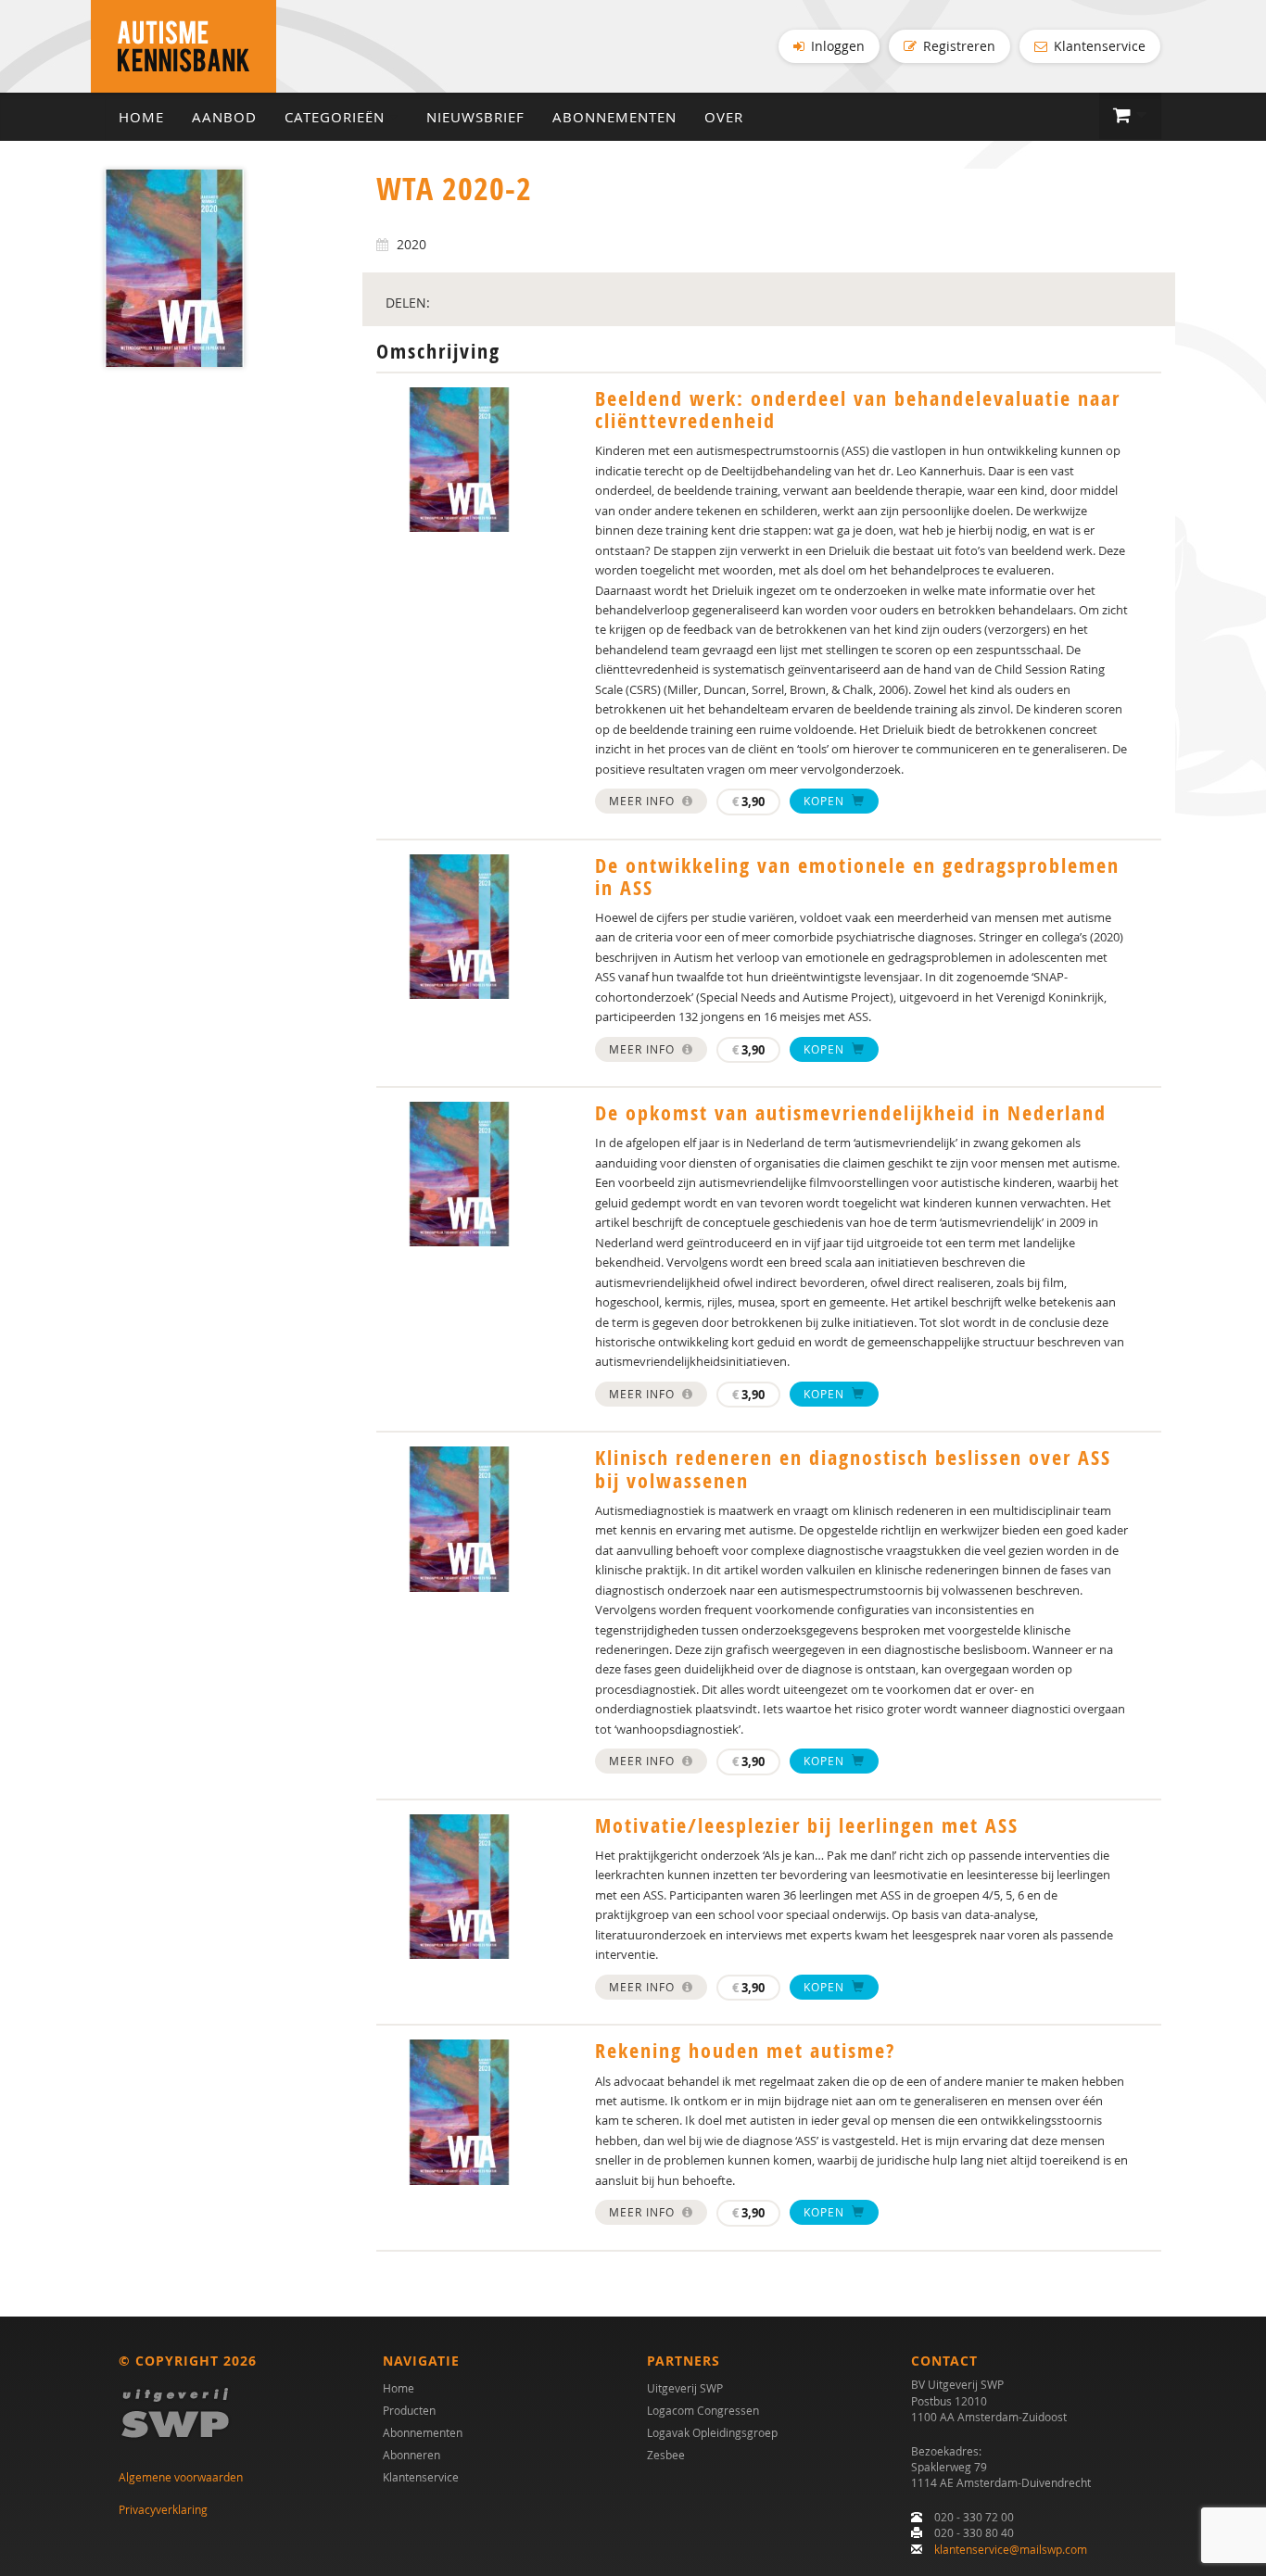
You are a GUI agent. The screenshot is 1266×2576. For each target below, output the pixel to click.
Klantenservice (1098, 46)
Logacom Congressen (703, 2410)
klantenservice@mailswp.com (1011, 2549)
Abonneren (411, 2455)
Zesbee (666, 2455)
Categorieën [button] (337, 117)
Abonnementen (614, 117)
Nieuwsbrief (475, 117)
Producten (409, 2410)
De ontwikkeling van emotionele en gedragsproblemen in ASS (857, 877)
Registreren (957, 46)
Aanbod (224, 117)
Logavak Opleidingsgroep (712, 2432)
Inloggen (836, 46)
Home (141, 117)
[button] (1130, 116)
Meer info (644, 801)
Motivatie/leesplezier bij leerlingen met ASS (807, 1825)
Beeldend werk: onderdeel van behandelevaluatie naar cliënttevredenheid (858, 410)
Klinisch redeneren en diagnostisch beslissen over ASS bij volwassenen (853, 1469)
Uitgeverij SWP (685, 2388)
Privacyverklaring (163, 2509)
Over (724, 117)
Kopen (826, 801)
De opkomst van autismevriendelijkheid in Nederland (851, 1113)
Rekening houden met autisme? (745, 2051)
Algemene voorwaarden (181, 2477)
